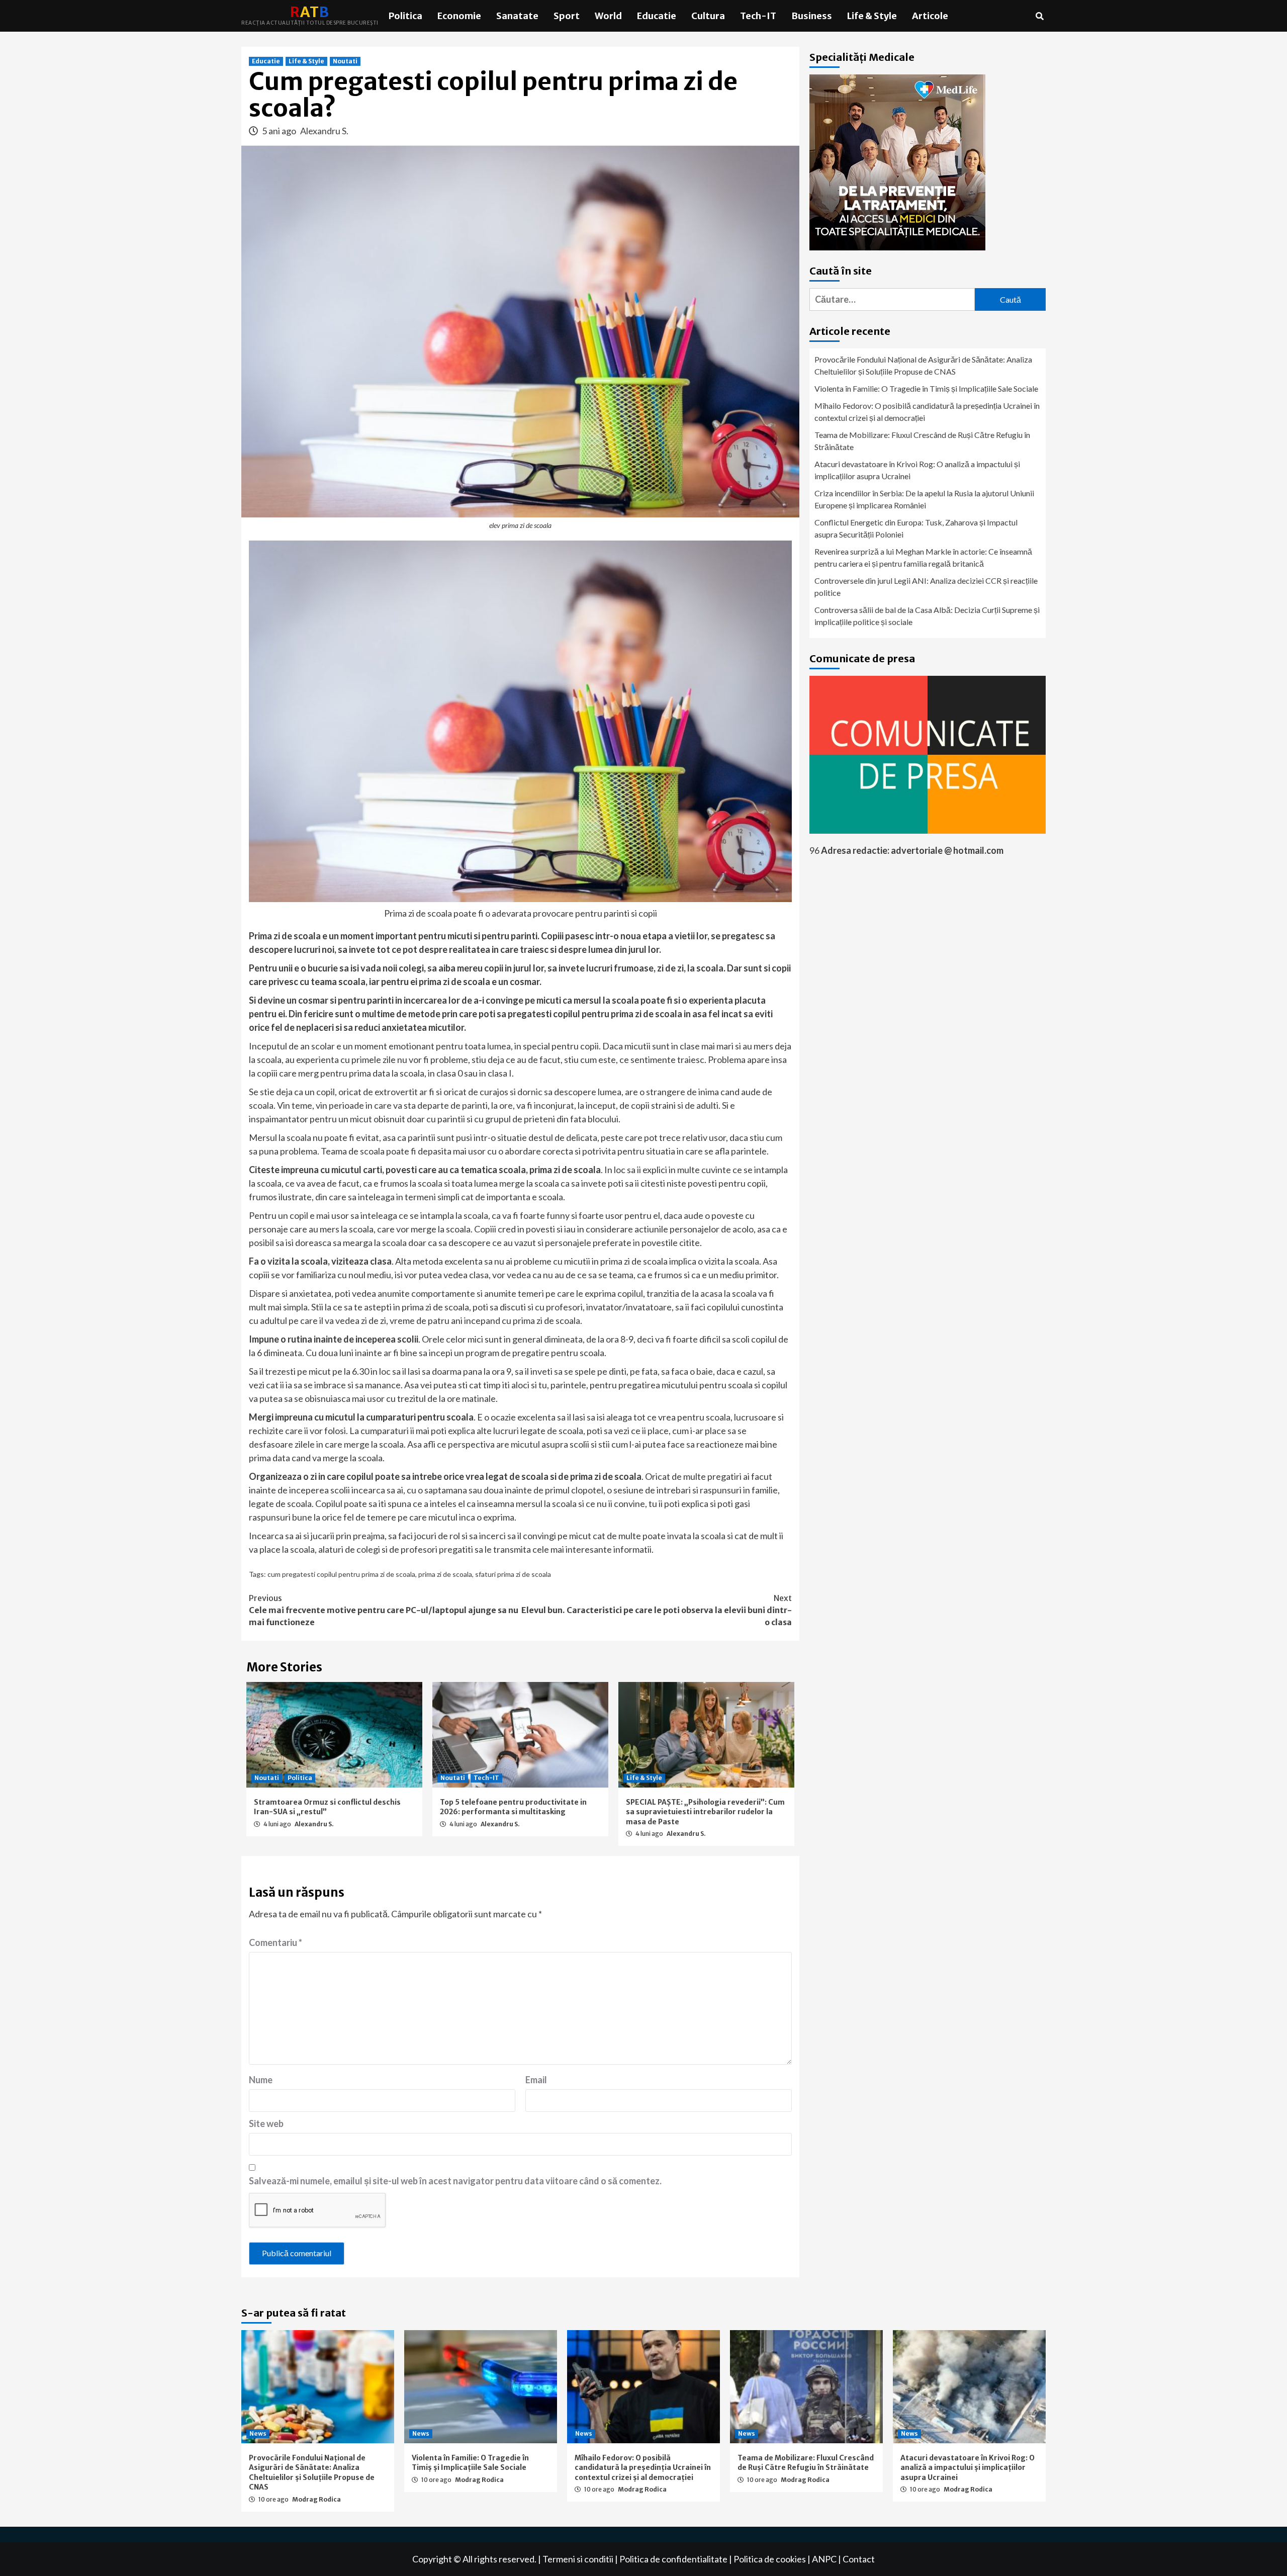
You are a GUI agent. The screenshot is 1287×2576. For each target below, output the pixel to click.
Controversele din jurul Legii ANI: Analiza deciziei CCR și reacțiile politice (926, 587)
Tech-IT (758, 16)
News (258, 2433)
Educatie (657, 16)
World (608, 16)
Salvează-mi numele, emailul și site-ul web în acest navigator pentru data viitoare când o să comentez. (455, 2181)
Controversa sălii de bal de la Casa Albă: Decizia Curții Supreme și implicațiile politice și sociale (927, 616)
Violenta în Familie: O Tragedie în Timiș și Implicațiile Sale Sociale (926, 388)
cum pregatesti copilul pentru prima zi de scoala (341, 1574)
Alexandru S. (324, 131)
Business (812, 16)
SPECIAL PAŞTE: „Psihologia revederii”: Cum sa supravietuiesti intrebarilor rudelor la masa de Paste (705, 1812)
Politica (405, 16)
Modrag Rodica (316, 2499)
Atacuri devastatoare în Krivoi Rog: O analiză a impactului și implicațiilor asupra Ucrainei (917, 470)
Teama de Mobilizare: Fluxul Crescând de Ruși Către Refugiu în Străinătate (922, 441)
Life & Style (872, 16)
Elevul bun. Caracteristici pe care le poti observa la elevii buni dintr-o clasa (657, 1610)
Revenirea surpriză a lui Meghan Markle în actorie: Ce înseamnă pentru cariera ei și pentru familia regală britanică (923, 557)
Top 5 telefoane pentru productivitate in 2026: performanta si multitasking (513, 1807)
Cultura (708, 16)
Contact (859, 2559)
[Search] (1039, 16)
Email (536, 2080)
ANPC (824, 2559)
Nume (261, 2080)
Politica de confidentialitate (673, 2559)
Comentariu (275, 1942)
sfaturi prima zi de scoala (513, 1574)
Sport (567, 16)
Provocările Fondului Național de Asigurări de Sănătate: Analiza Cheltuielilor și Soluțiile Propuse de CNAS (923, 365)
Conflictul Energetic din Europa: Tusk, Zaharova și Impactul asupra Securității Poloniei (916, 528)
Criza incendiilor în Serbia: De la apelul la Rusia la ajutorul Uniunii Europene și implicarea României (924, 499)
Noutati (345, 61)
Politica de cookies (770, 2559)
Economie (459, 16)
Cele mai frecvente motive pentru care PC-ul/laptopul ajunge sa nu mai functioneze (384, 1610)
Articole (930, 16)
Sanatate (517, 16)
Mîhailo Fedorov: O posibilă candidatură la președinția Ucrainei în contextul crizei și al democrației (927, 412)
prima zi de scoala (445, 1574)
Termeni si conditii (578, 2559)
